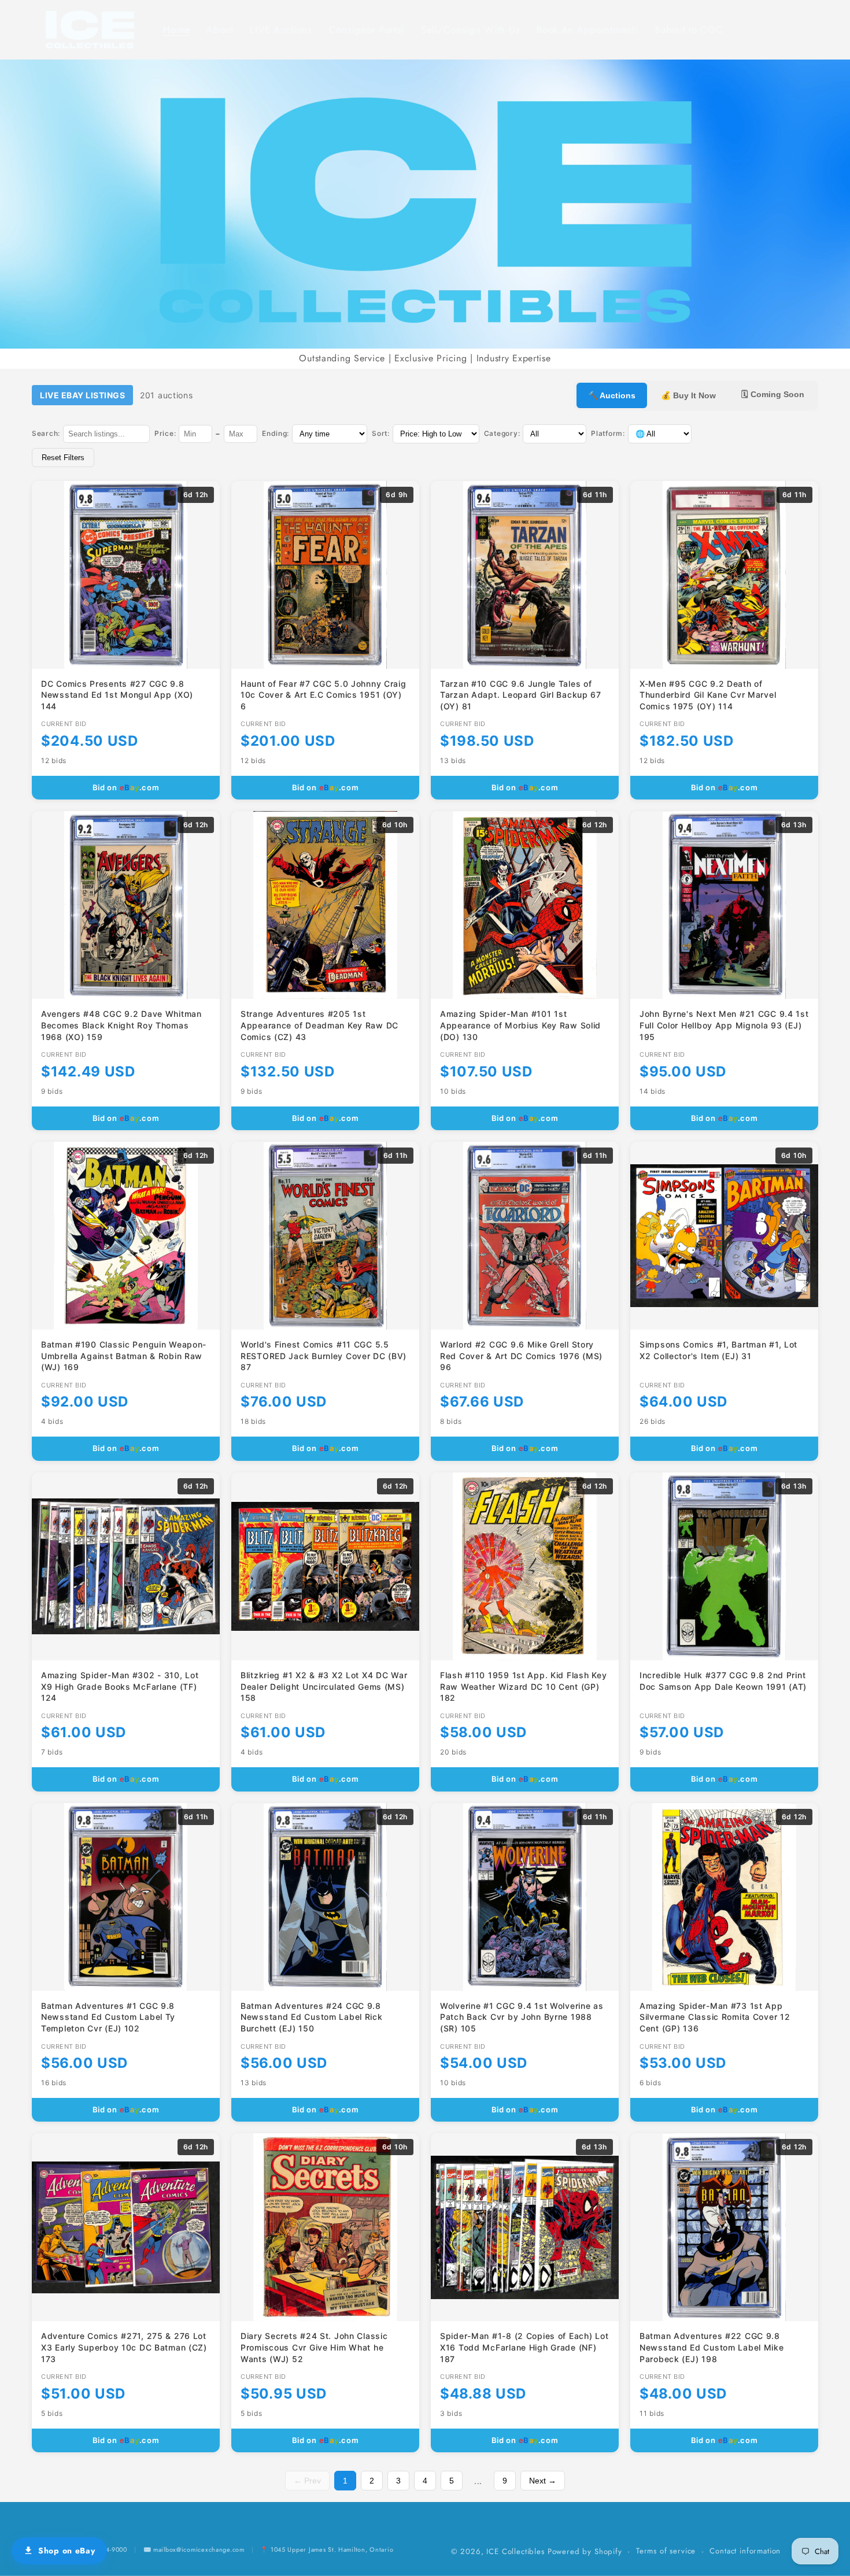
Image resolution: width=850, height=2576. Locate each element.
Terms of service (666, 2551)
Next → (543, 2481)
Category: (502, 433)
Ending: (276, 433)
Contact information (745, 2551)
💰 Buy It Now (688, 395)
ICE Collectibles (515, 2551)
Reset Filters (63, 458)
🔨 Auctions (612, 395)
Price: (165, 433)
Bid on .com (126, 787)
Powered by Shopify (585, 2551)
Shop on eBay (67, 2551)
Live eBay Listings (82, 395)
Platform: (608, 433)
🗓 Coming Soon (773, 394)
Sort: (381, 433)
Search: (46, 433)
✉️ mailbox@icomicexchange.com (194, 2549)
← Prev (307, 2481)
